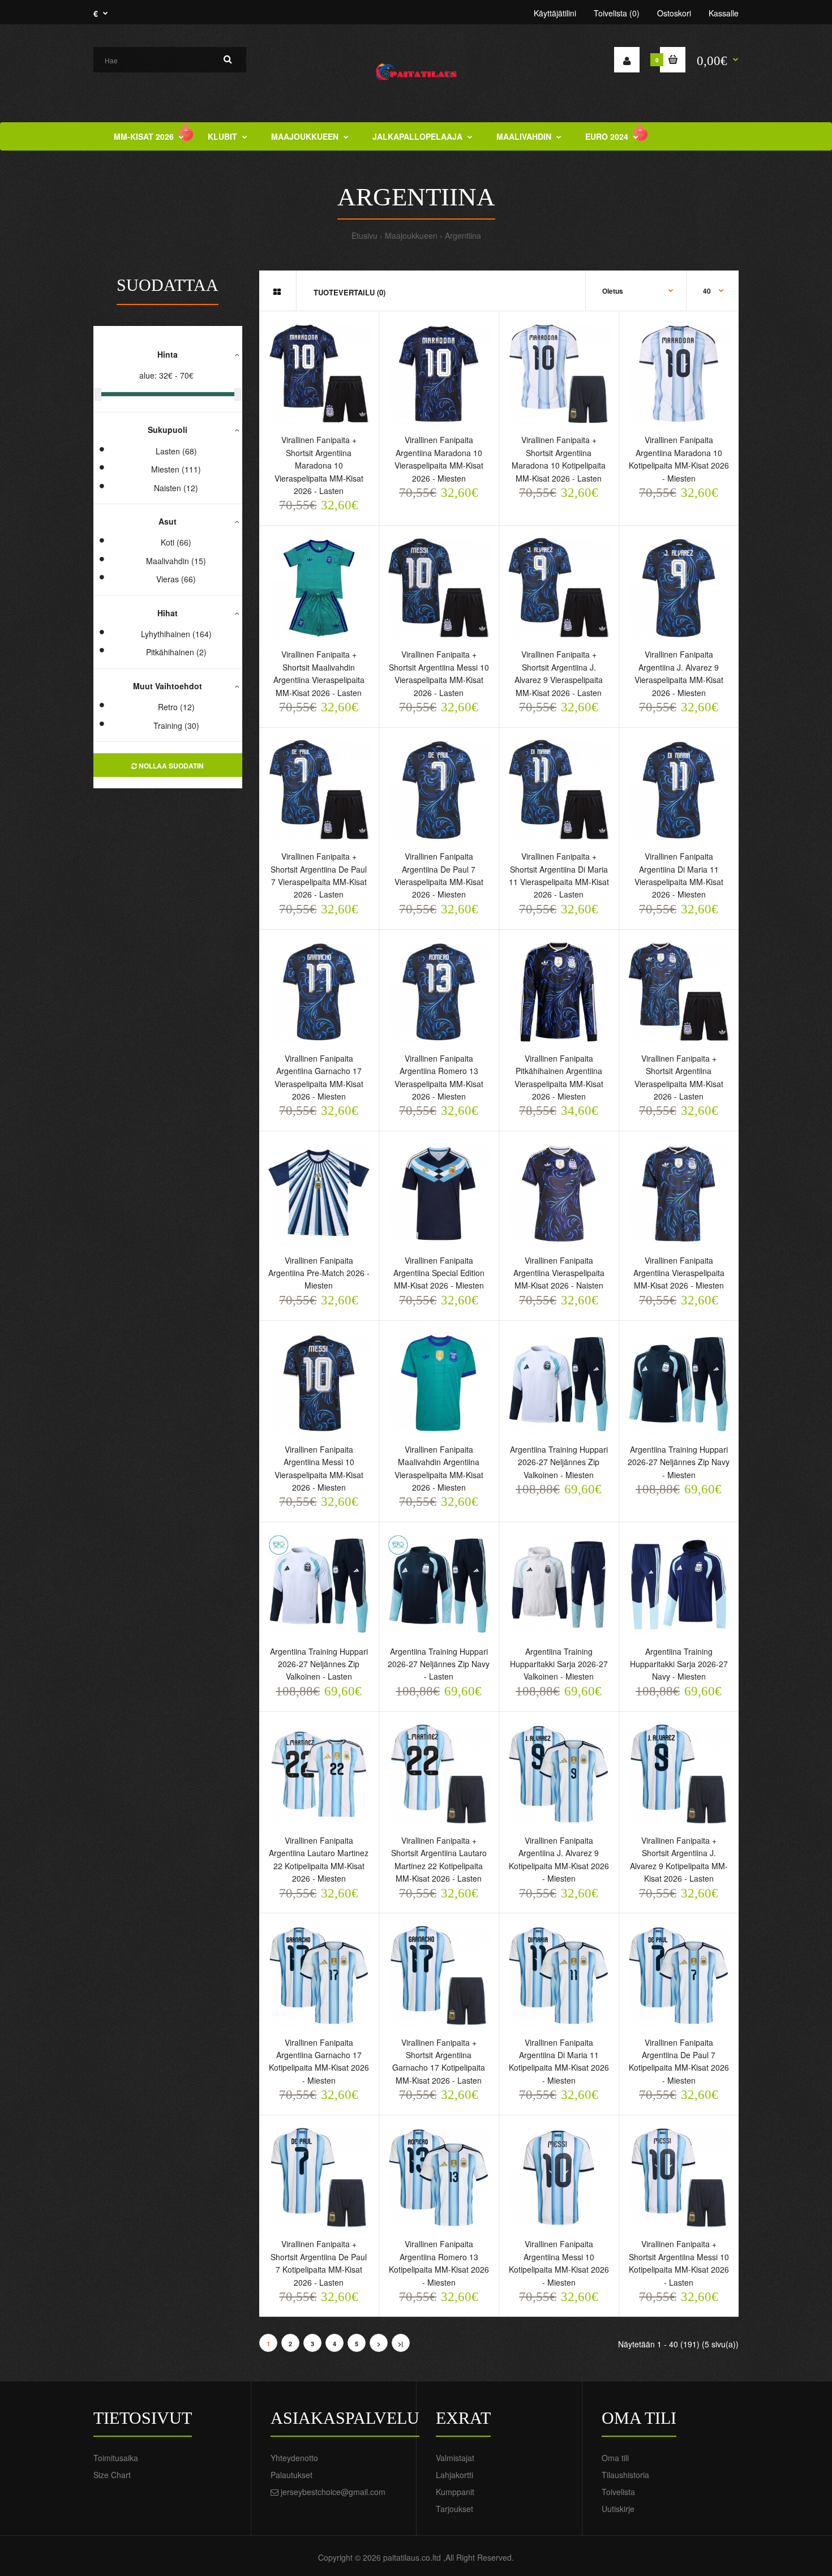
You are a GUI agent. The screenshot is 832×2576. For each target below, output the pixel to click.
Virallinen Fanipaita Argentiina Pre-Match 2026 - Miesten (319, 1273)
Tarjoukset (454, 2509)
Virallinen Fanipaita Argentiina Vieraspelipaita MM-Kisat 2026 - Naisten (559, 1273)
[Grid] (277, 291)
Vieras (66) (176, 579)
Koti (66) (176, 542)
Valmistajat (455, 2458)
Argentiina (463, 235)
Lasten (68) (176, 451)
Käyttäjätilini (555, 13)
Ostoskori (674, 13)
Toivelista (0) (617, 13)
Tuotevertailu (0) (349, 292)
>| (400, 2344)
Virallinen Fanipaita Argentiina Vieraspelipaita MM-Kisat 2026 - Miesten (679, 1273)
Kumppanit (455, 2492)
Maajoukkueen (411, 235)
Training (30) (176, 725)
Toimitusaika (116, 2458)
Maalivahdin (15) (176, 561)
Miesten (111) (176, 469)
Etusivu (364, 235)
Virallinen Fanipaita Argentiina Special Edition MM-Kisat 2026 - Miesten (439, 1273)
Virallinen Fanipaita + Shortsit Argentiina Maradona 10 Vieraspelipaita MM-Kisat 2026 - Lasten (319, 465)
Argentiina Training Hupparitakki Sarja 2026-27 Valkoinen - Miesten (559, 1664)
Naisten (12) (176, 488)
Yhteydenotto (294, 2458)
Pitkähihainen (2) (176, 652)
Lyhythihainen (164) (176, 634)
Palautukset (291, 2475)
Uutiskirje (618, 2509)
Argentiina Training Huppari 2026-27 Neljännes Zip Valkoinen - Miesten (559, 1462)
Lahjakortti (454, 2475)
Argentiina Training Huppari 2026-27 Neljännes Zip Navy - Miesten (679, 1462)
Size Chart (112, 2475)
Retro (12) (176, 707)
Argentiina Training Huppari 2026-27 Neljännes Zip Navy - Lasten (439, 1664)
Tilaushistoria (625, 2475)
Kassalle (724, 13)
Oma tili (615, 2458)
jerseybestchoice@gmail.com (333, 2492)
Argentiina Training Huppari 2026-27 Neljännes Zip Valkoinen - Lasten (319, 1664)
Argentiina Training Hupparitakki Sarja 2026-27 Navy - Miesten (679, 1664)
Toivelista (618, 2492)
